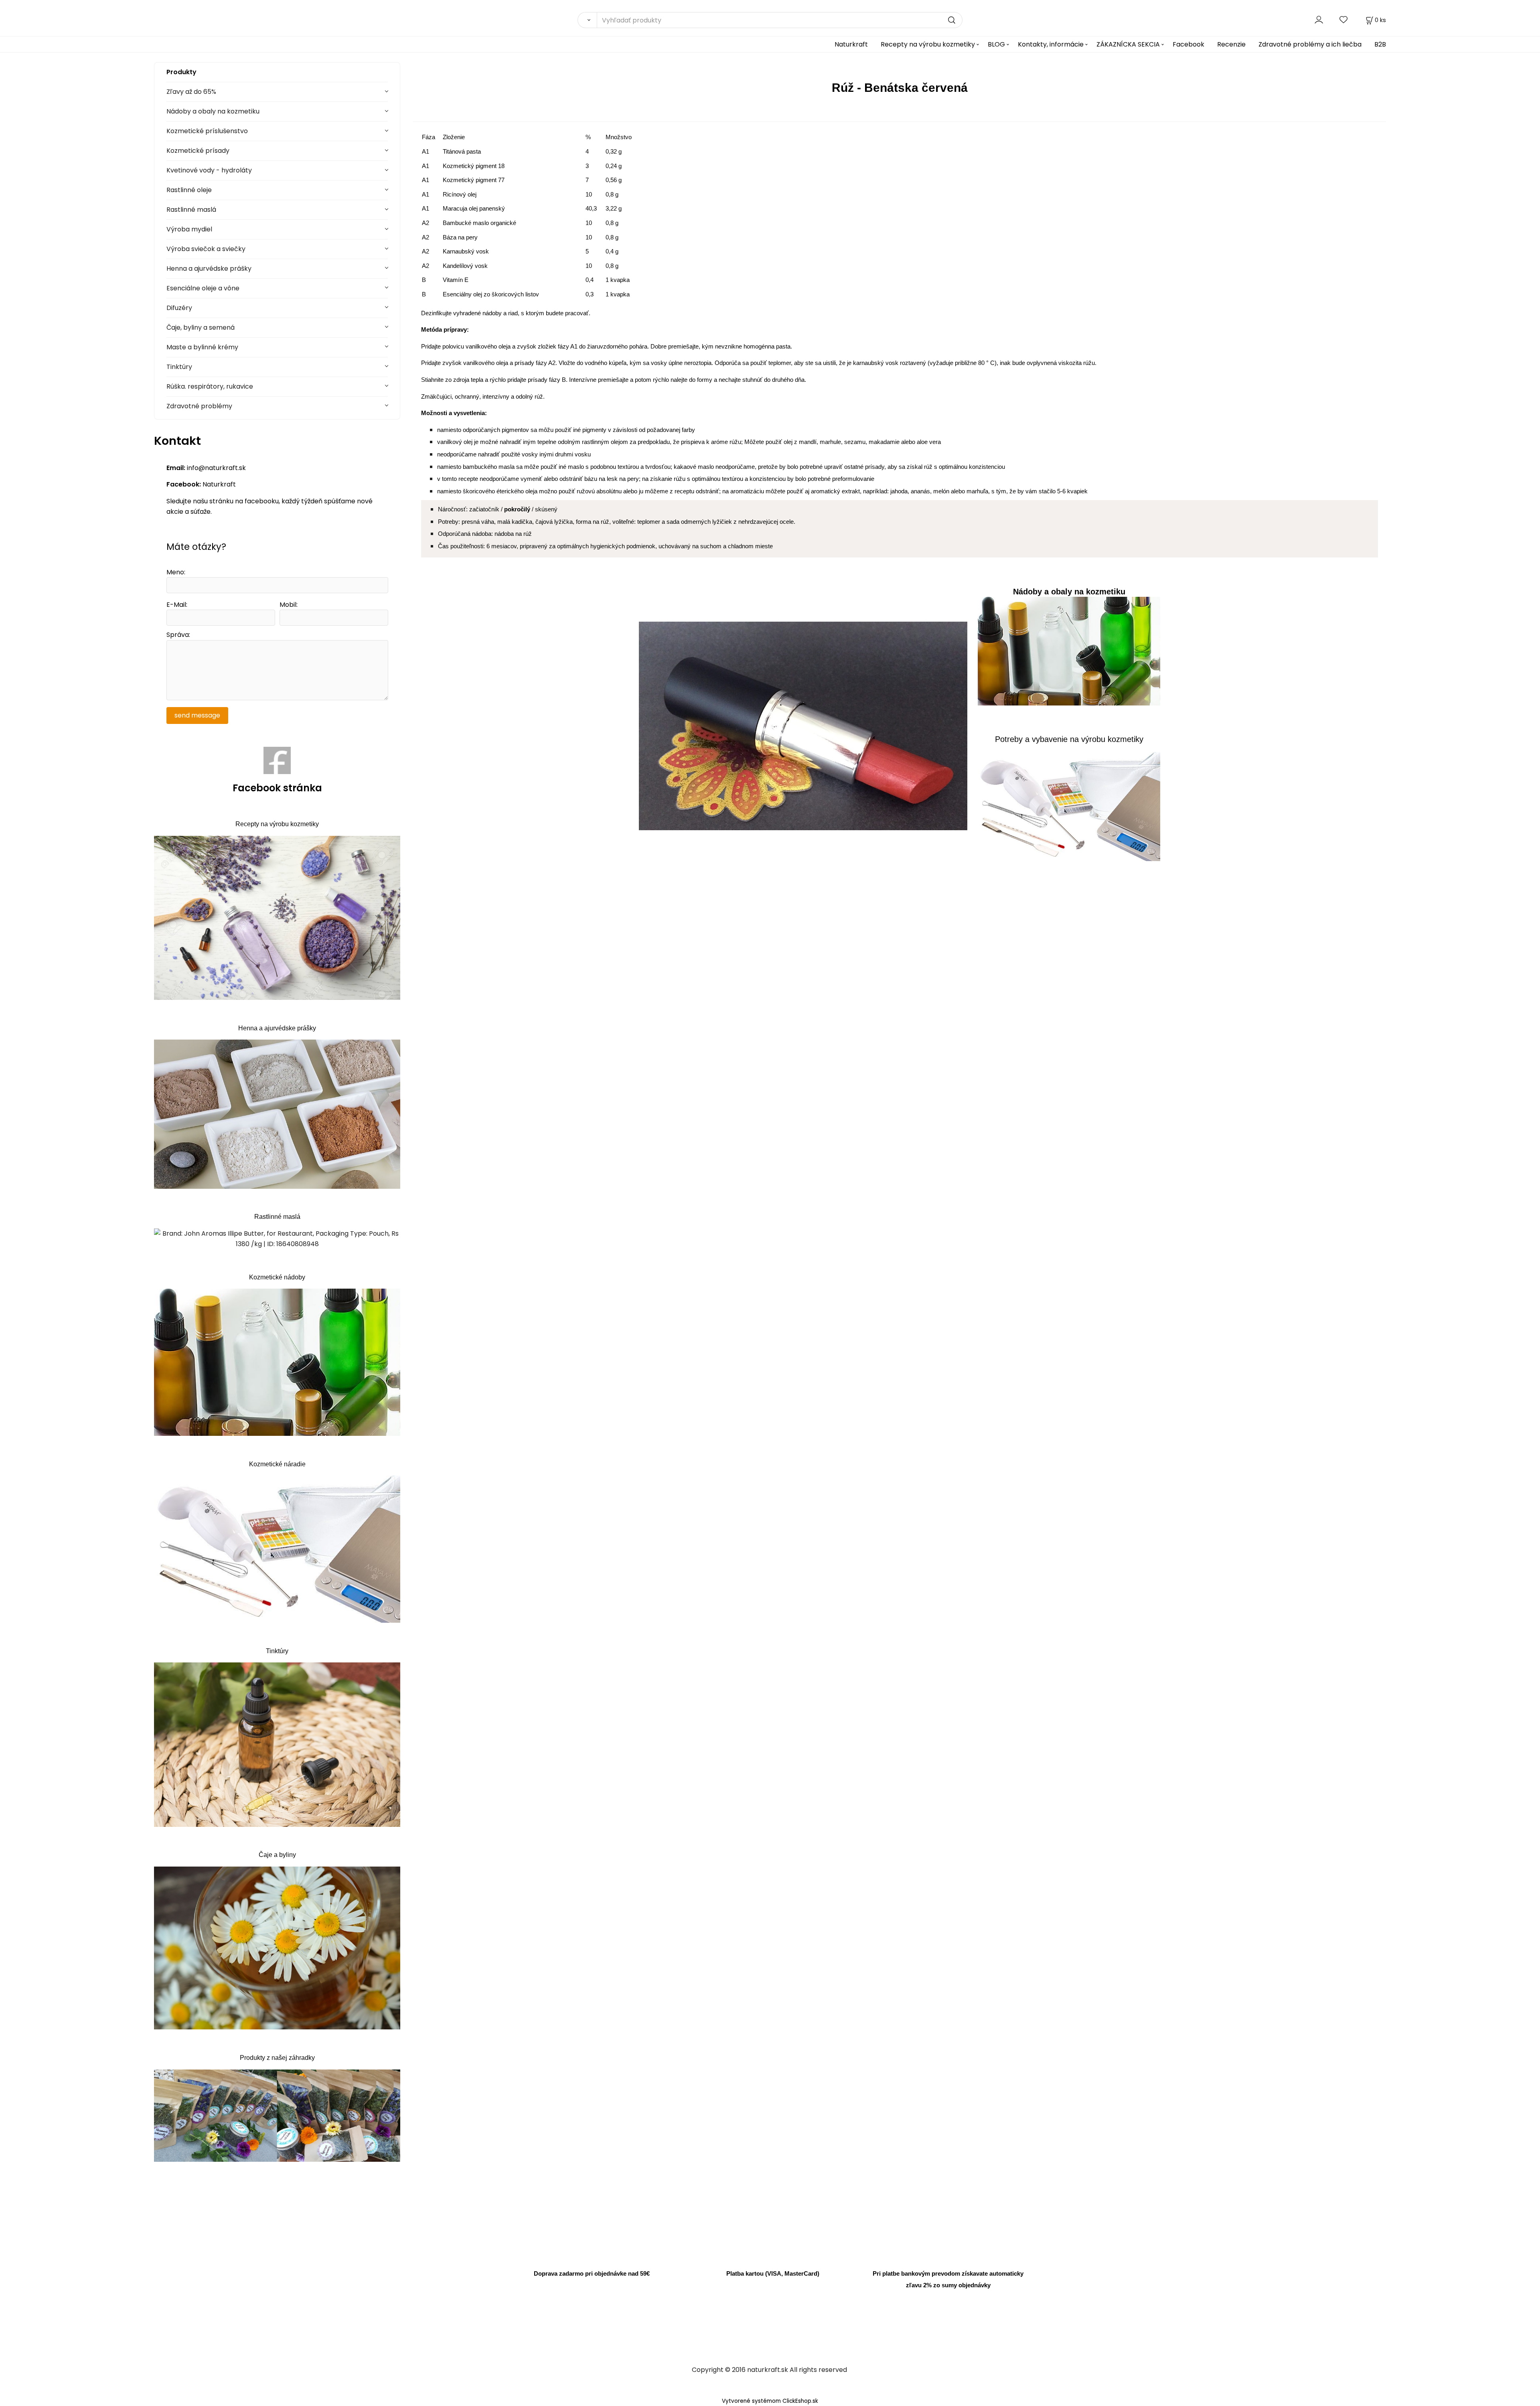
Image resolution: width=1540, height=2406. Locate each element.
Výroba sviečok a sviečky (206, 249)
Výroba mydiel (189, 229)
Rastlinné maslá (191, 210)
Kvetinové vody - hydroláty (209, 170)
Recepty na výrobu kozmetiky (928, 44)
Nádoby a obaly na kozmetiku (213, 111)
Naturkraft (851, 44)
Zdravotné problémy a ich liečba (1310, 44)
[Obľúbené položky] (1344, 20)
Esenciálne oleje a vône (203, 288)
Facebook (1188, 44)
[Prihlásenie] (1319, 20)
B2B (1380, 44)
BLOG (996, 44)
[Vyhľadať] (587, 20)
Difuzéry (179, 308)
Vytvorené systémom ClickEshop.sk (770, 2401)
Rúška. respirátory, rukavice (210, 386)
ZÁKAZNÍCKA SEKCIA (1128, 44)
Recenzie (1231, 44)
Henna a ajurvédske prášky (209, 269)
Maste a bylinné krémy (202, 347)
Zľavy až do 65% (191, 92)
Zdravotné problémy (199, 406)
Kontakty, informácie (1051, 44)
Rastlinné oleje (189, 190)
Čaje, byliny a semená (201, 327)
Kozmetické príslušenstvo (207, 131)
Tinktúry (179, 367)
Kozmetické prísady (198, 151)
